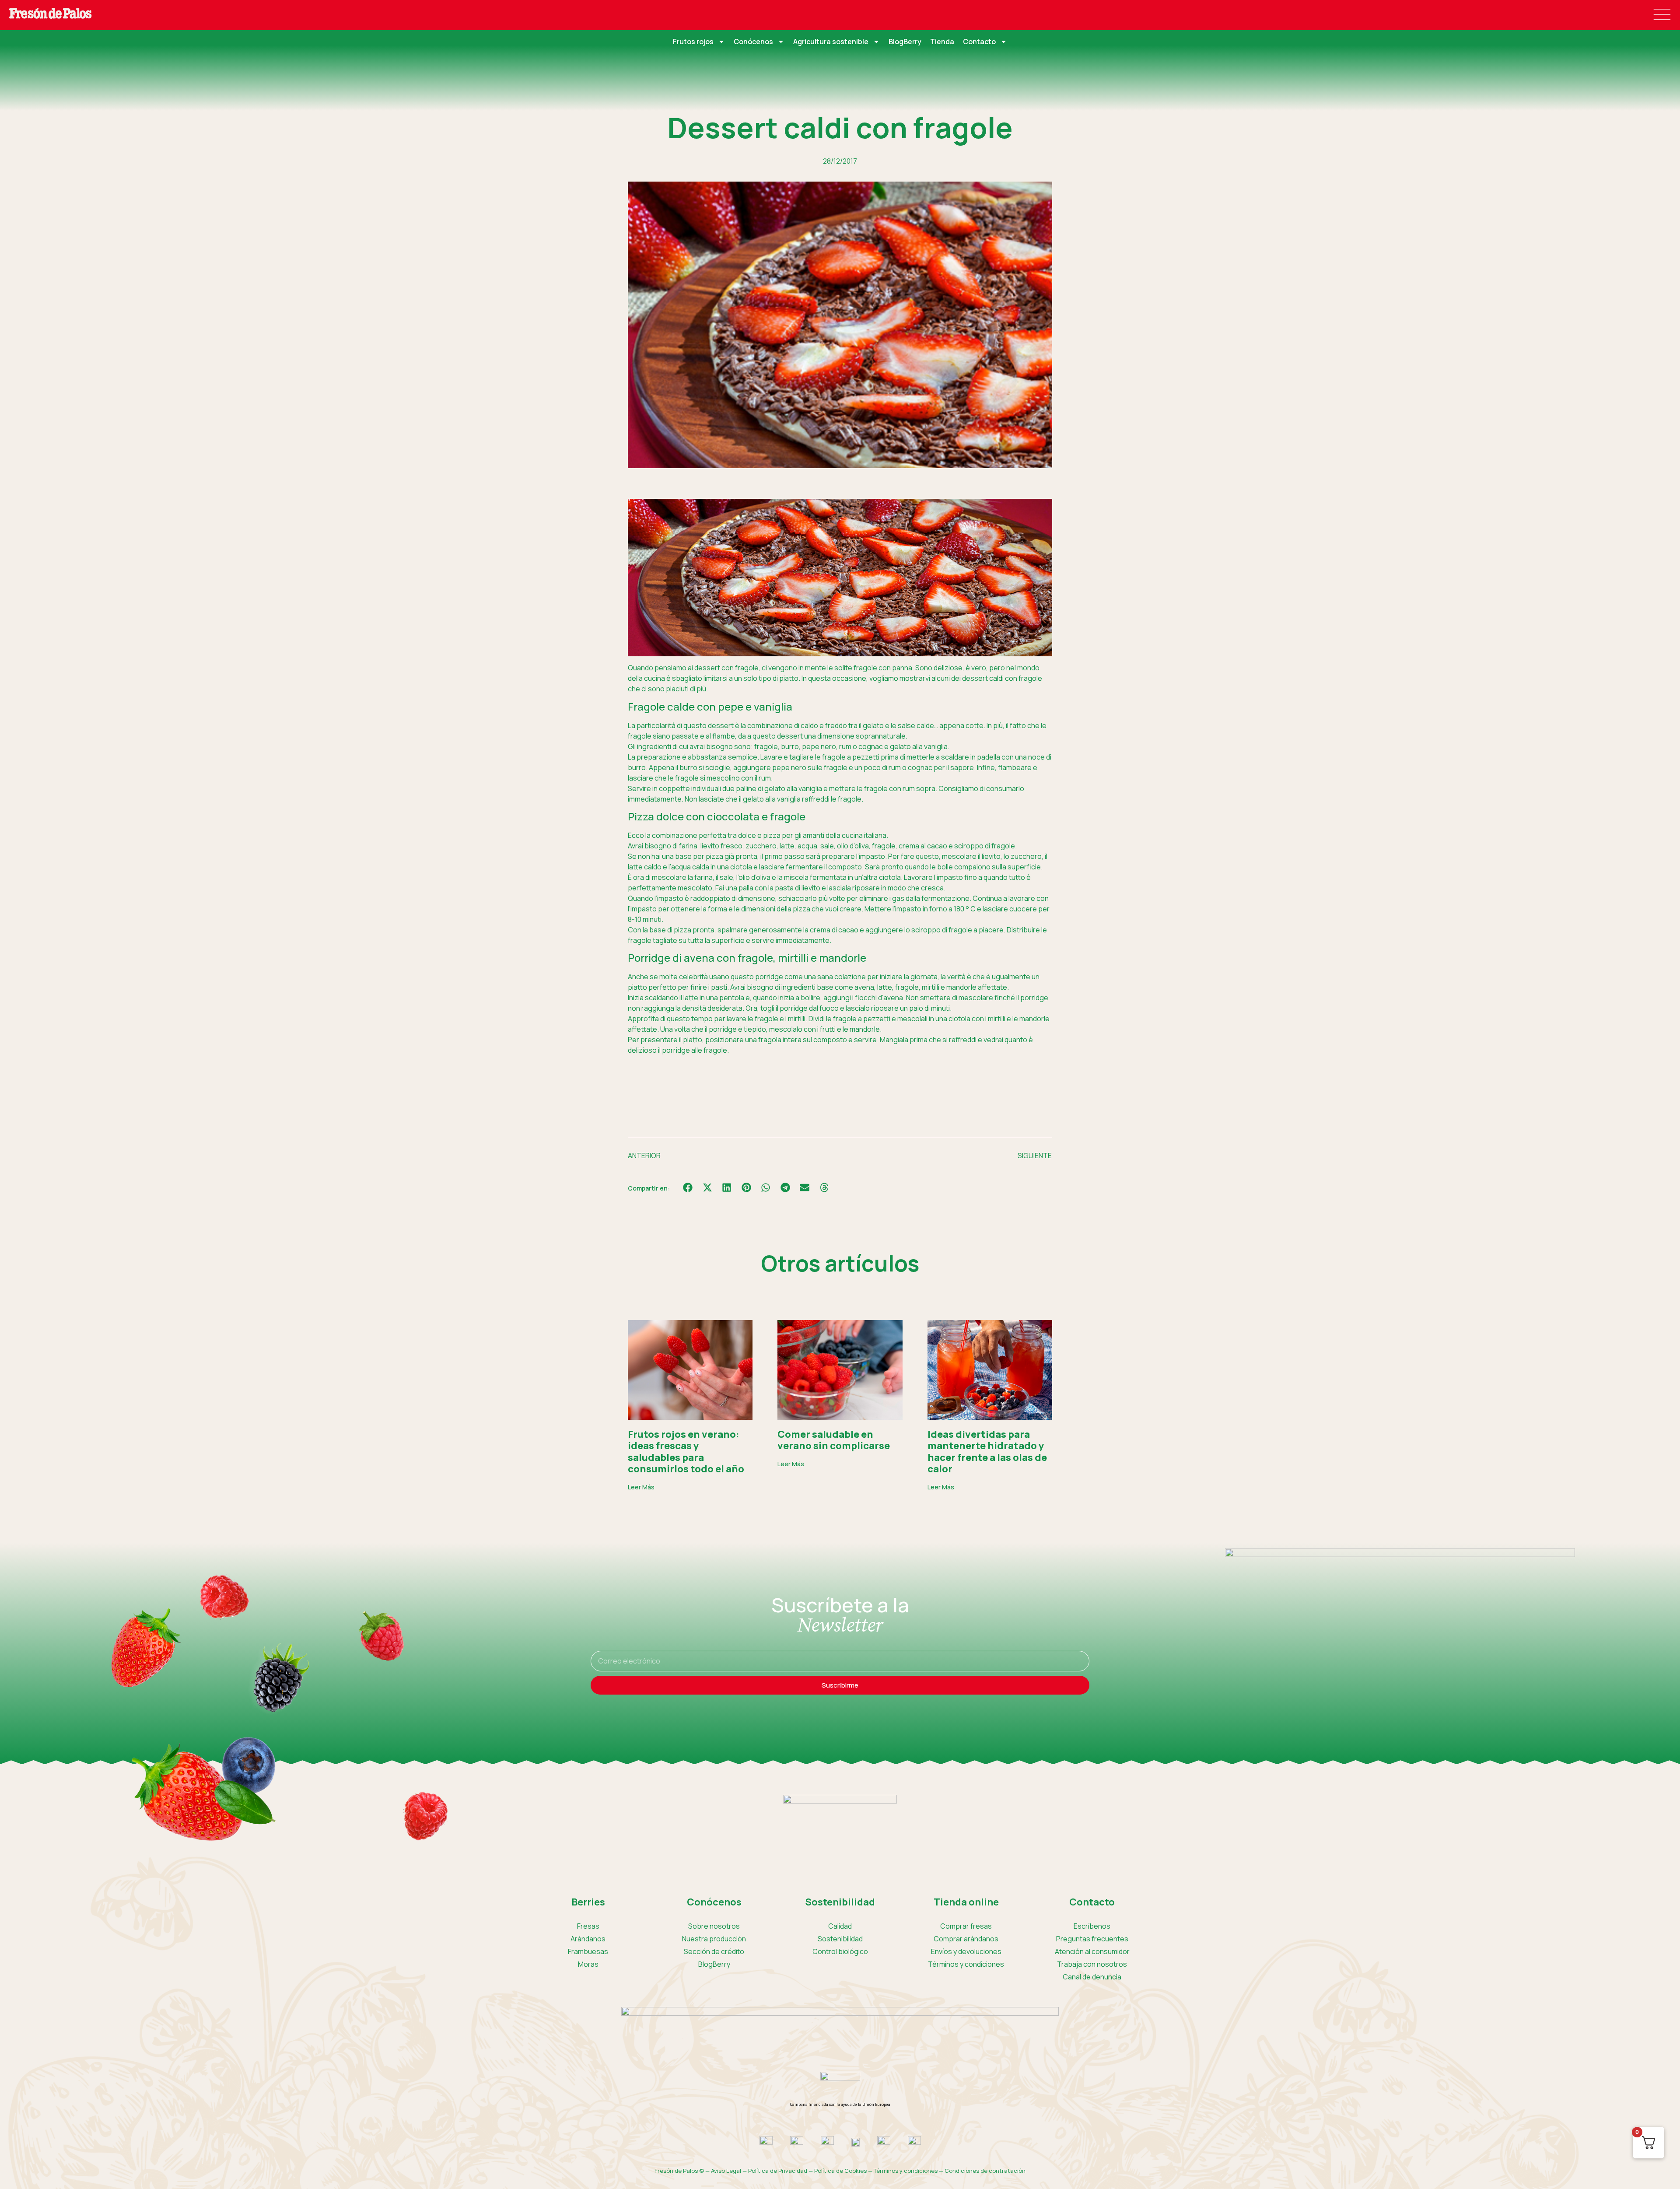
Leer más (641, 1487)
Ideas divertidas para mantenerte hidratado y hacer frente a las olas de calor (987, 1452)
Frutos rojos (693, 42)
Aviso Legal (726, 2171)
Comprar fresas (966, 1926)
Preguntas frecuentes (1092, 1939)
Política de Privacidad (778, 2171)
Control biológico (840, 1951)
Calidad (840, 1926)
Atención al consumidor (1092, 1951)
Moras (588, 1964)
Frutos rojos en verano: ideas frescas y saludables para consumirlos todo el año (686, 1452)
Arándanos (588, 1939)
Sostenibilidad (840, 1939)
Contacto (979, 42)
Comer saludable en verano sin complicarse (834, 1440)
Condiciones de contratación (985, 2171)
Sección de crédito (714, 1951)
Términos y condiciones (966, 1964)
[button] (688, 1188)
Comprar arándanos (966, 1939)
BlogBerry (905, 42)
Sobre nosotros (714, 1926)
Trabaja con (1092, 1964)
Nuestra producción (714, 1939)
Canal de (1092, 1977)
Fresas (588, 1926)
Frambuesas (588, 1951)
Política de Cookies (840, 2171)
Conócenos (753, 42)
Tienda (942, 42)
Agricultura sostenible (831, 42)
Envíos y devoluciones (966, 1951)
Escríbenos (1092, 1926)
